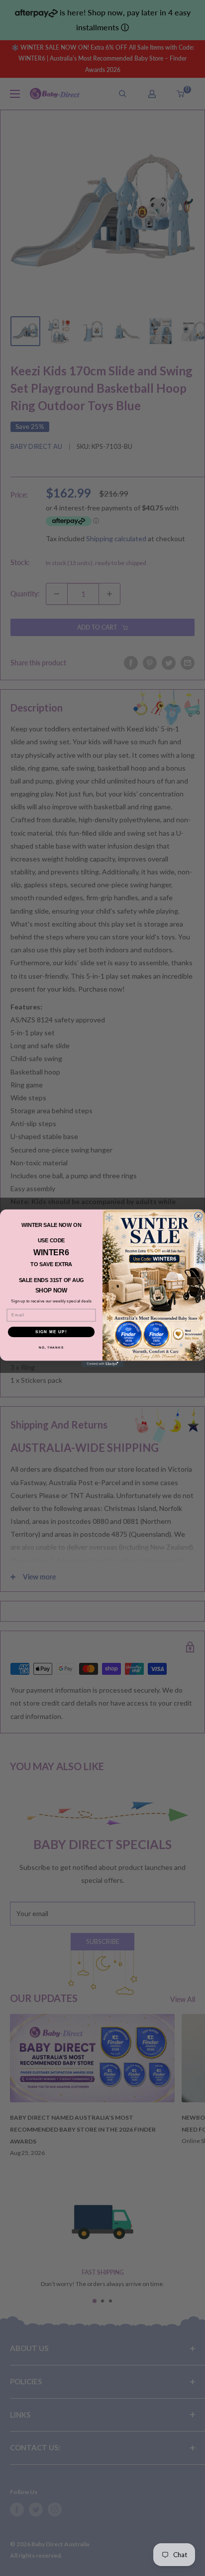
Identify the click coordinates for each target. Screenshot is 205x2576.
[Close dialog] (199, 1216)
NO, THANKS (51, 1347)
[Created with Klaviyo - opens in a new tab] (103, 1364)
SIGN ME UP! (51, 1331)
